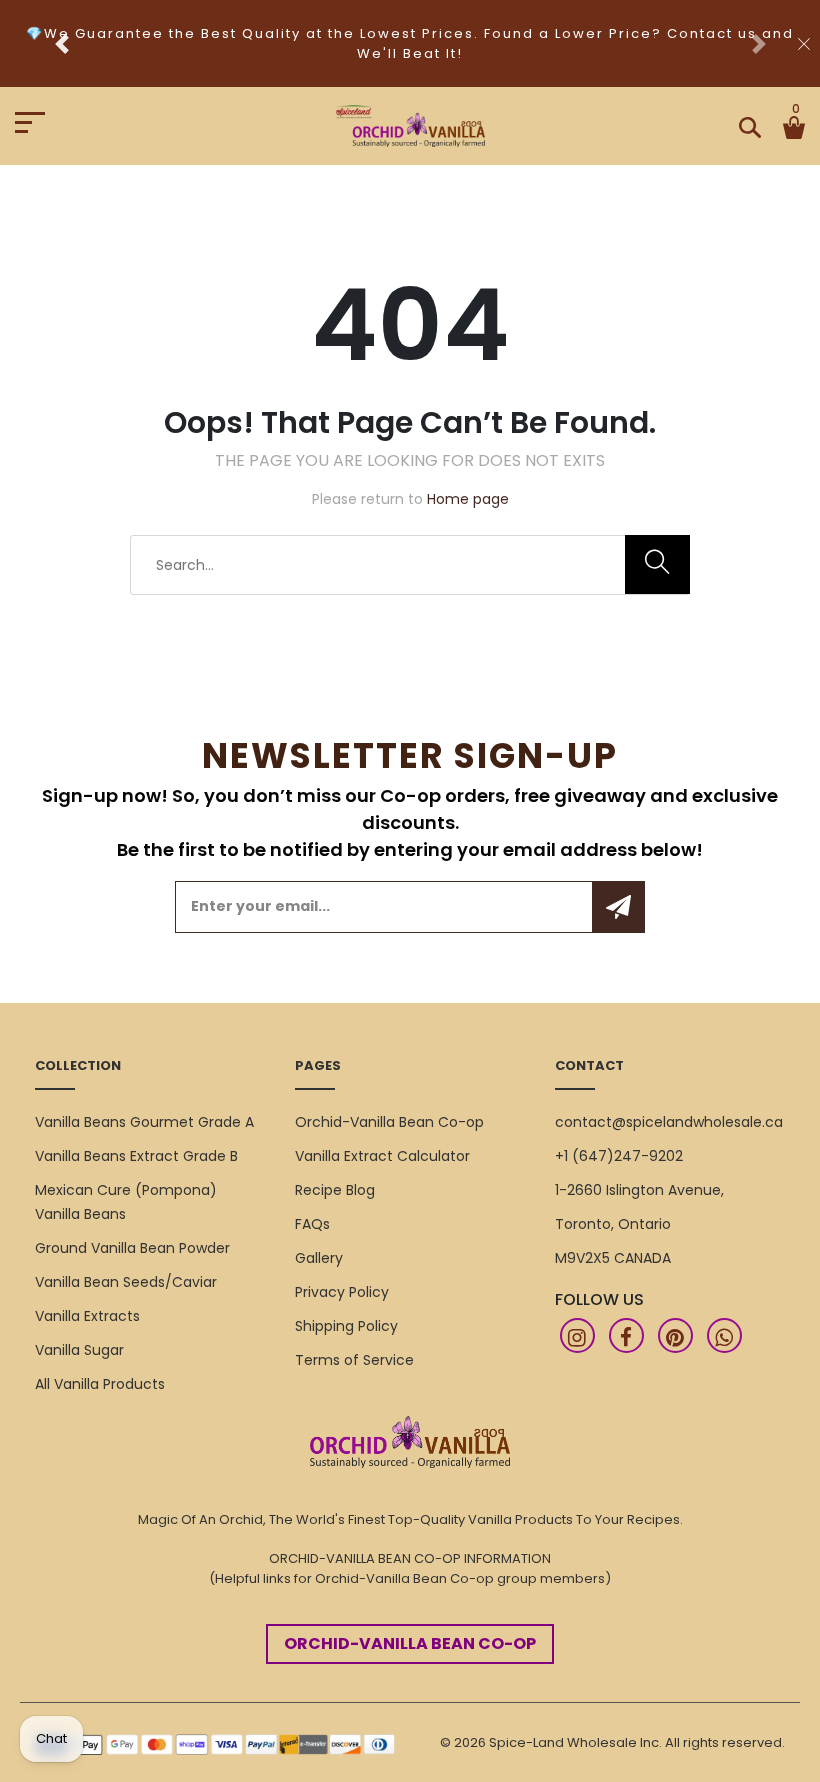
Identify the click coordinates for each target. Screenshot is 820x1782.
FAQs (312, 1224)
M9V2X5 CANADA (613, 1258)
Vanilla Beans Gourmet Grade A (144, 1122)
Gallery (319, 1258)
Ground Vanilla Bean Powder (132, 1248)
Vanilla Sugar (79, 1350)
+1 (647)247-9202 (619, 1156)
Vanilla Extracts (87, 1316)
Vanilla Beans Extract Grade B (136, 1156)
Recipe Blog (335, 1190)
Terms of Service (354, 1360)
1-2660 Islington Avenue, (639, 1190)
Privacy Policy (342, 1292)
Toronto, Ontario (613, 1224)
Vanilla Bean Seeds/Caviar (126, 1282)
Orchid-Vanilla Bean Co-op (389, 1122)
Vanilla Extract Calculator (382, 1156)
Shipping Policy (346, 1326)
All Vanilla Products (100, 1384)
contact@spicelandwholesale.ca (669, 1122)
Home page (468, 499)
